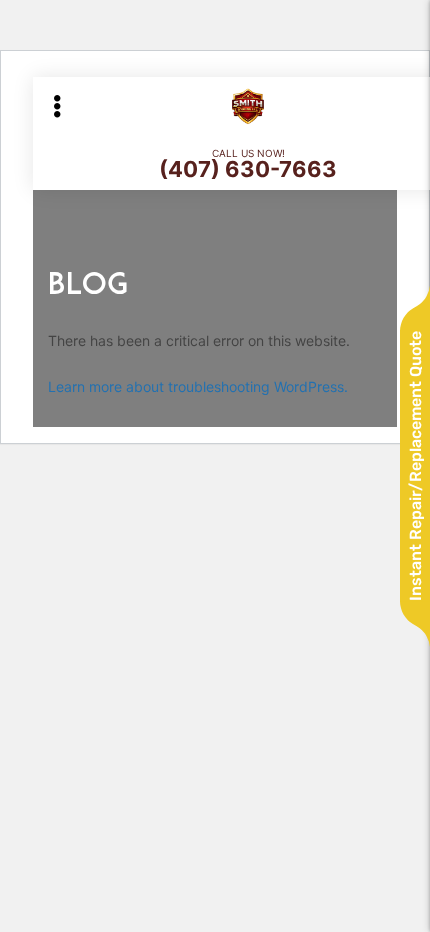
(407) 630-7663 (248, 169)
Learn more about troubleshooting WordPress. (198, 386)
